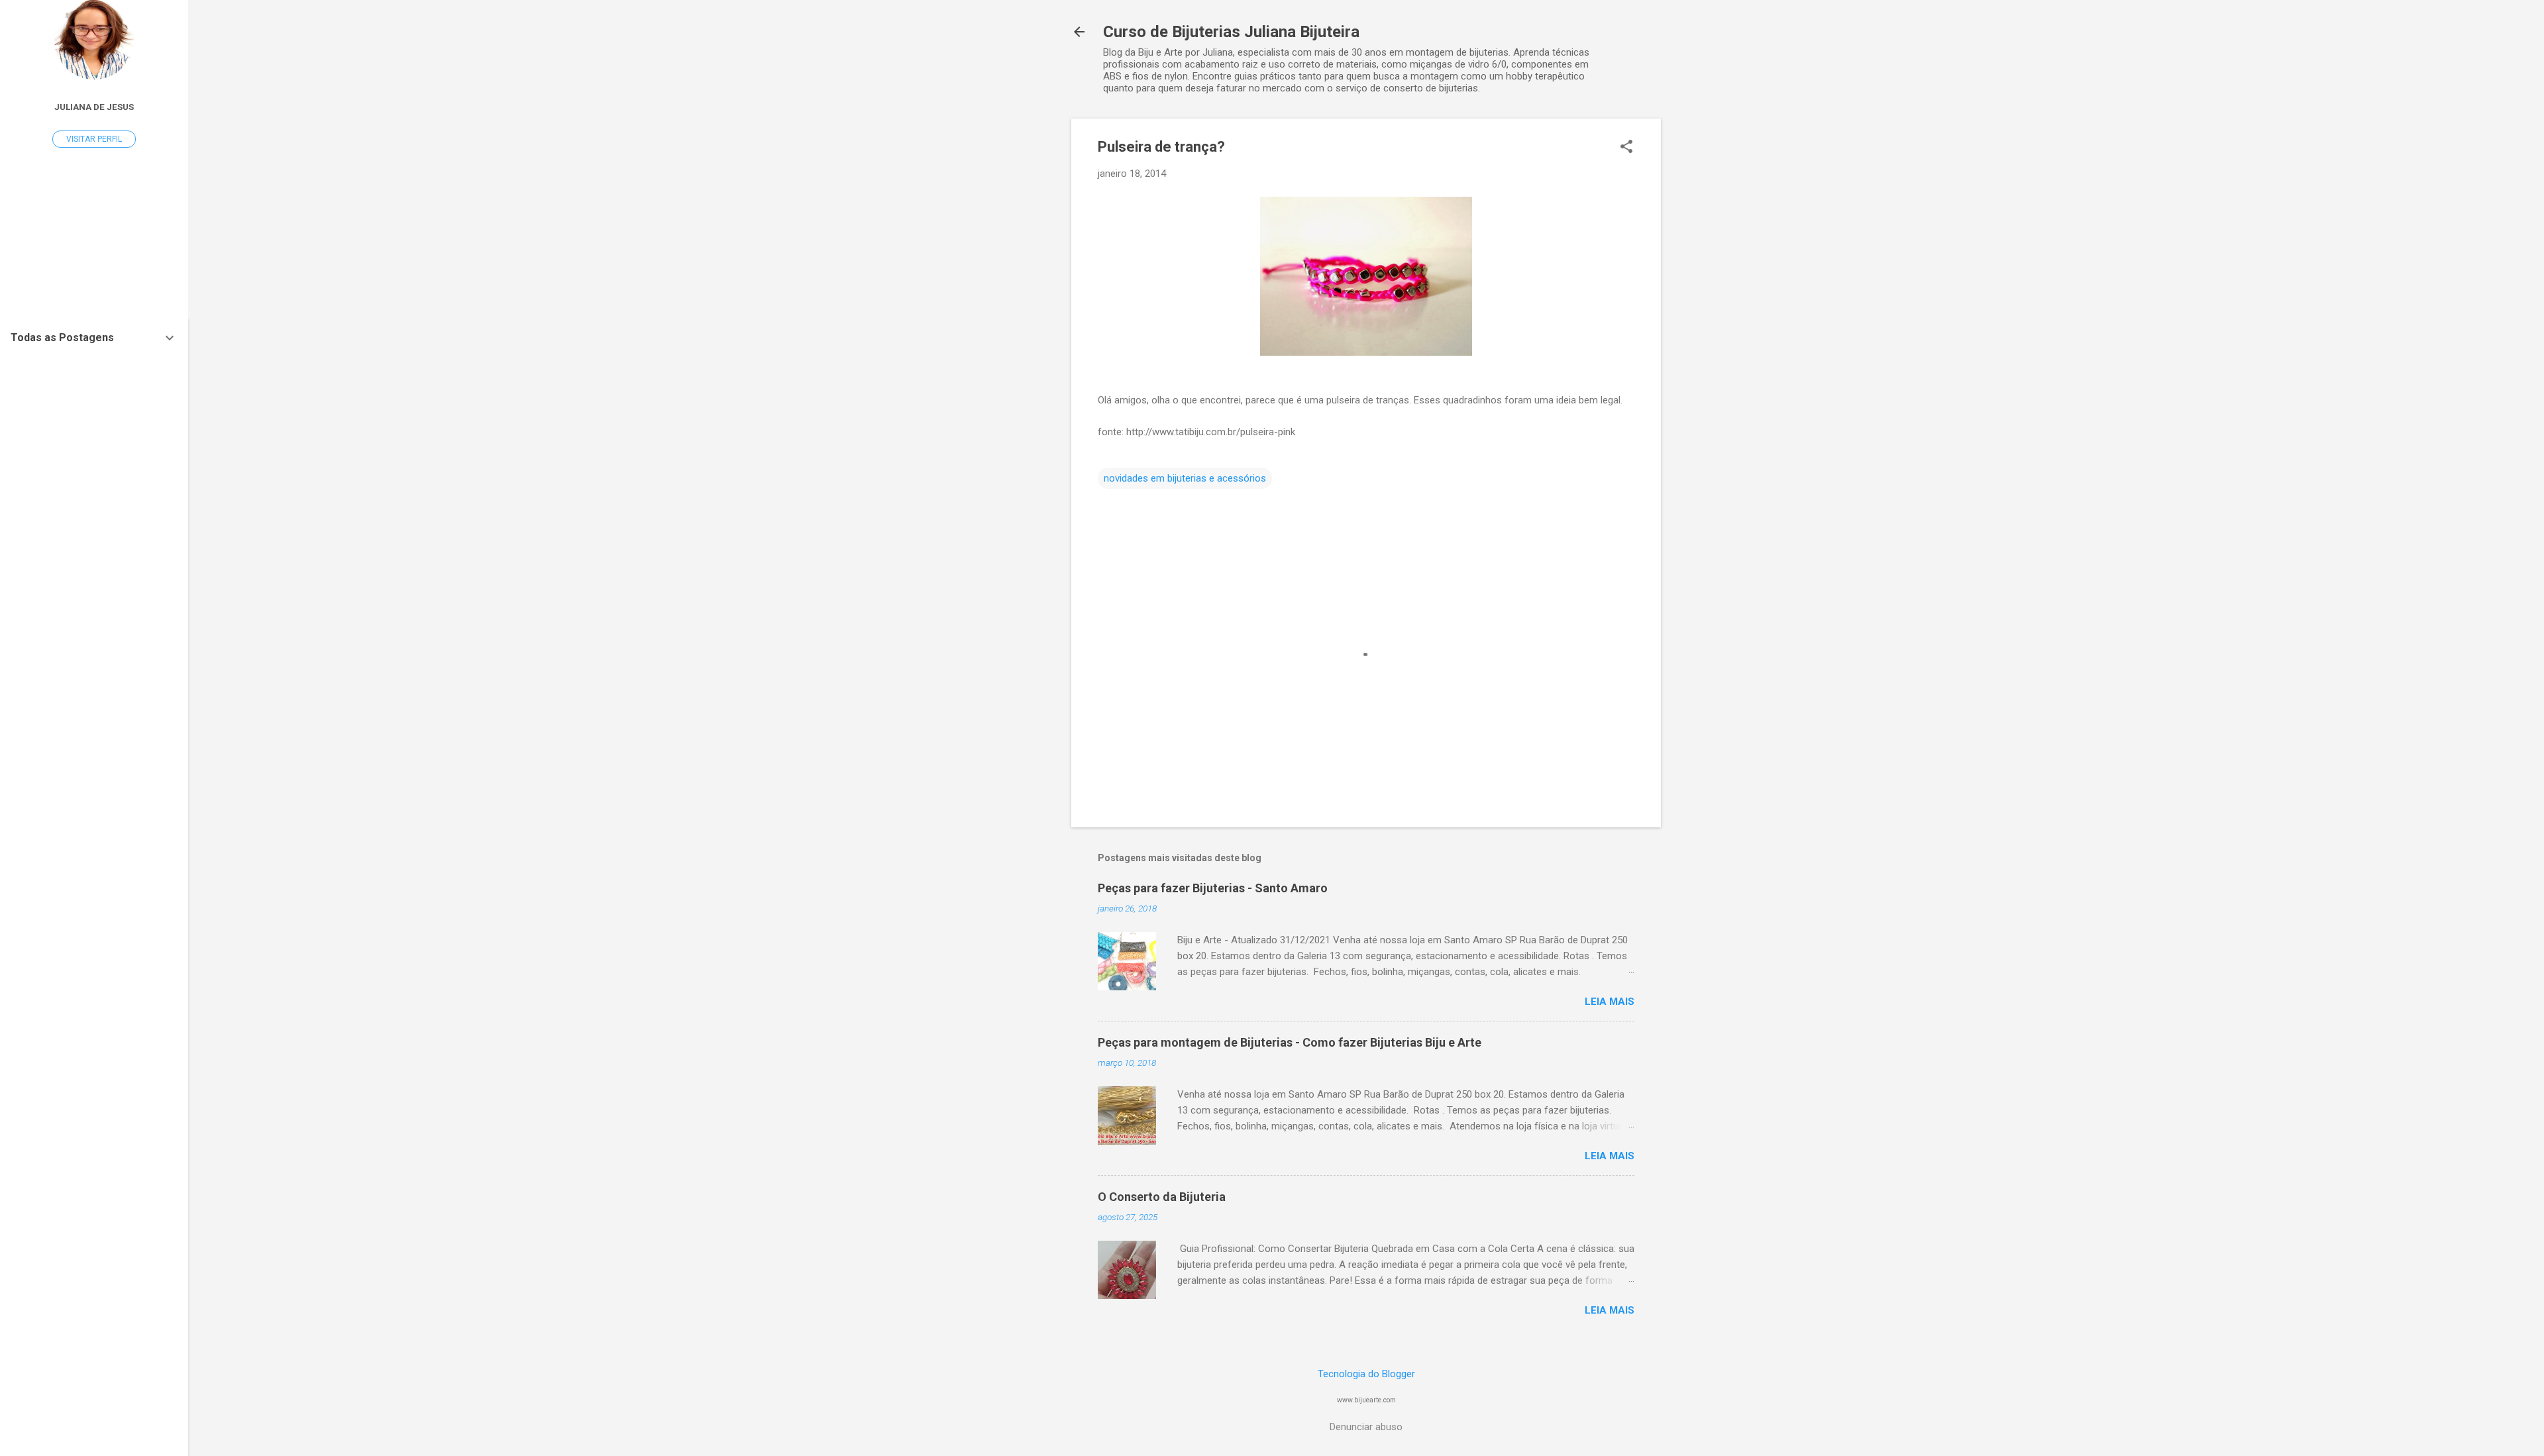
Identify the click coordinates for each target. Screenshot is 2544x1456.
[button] (1626, 148)
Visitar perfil (94, 139)
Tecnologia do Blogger (1366, 1374)
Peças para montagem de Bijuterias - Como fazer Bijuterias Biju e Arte (1290, 1042)
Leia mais (1610, 1002)
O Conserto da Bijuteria (1162, 1197)
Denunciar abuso (1366, 1427)
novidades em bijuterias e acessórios (1185, 478)
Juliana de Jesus (94, 107)
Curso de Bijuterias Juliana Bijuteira (1231, 32)
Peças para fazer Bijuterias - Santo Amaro (1213, 888)
